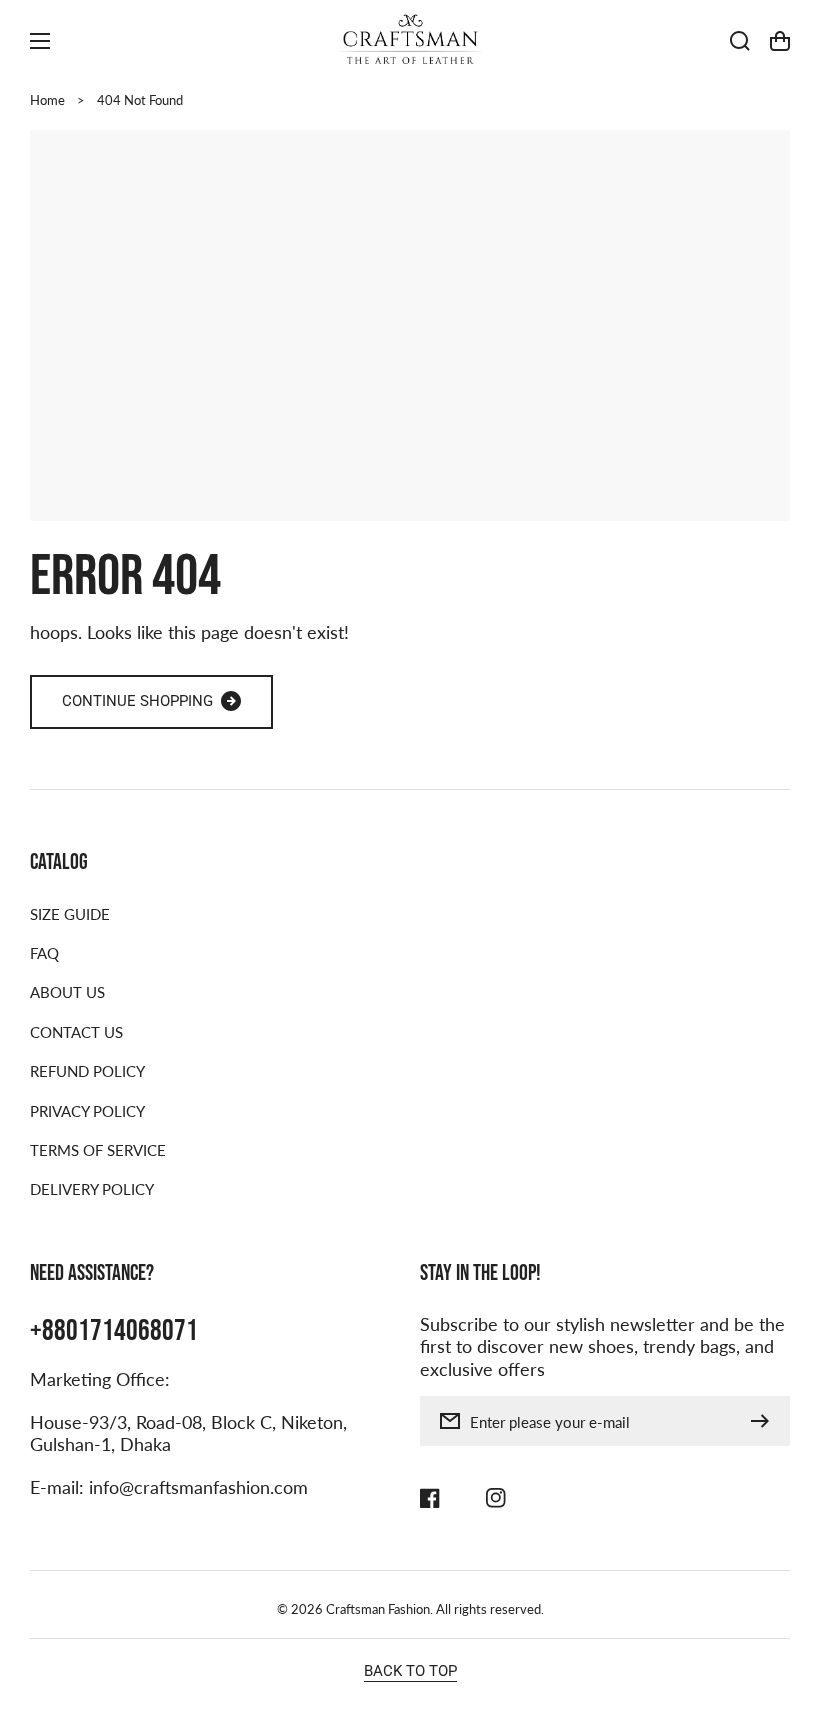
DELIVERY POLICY (92, 1189)
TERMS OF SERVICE (98, 1150)
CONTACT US (76, 1032)
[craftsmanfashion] (410, 41)
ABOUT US (67, 992)
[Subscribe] (765, 1421)
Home (47, 100)
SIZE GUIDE (70, 914)
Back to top (410, 1671)
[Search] (740, 41)
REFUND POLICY (87, 1071)
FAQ (44, 953)
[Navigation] (40, 41)
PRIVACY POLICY (87, 1111)
